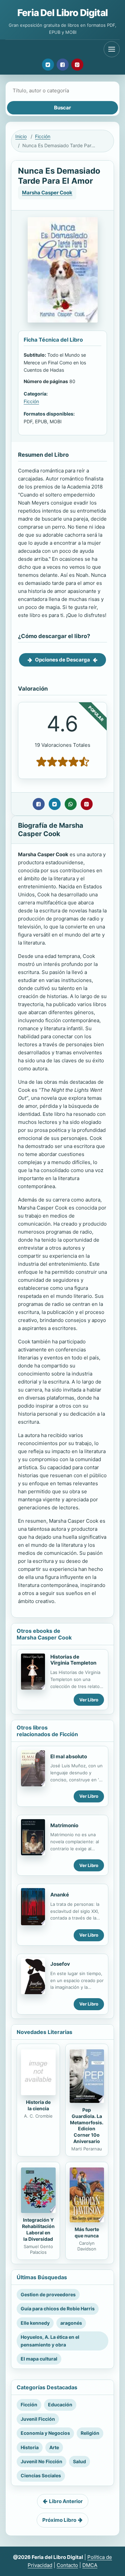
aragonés (71, 2323)
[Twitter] (48, 65)
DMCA (90, 2565)
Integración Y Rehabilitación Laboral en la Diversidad (38, 2229)
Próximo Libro (59, 2520)
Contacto (67, 2565)
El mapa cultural (39, 2359)
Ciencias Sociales (41, 2475)
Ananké (60, 1895)
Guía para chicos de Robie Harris (58, 2308)
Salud (79, 2461)
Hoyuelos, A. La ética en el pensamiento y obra (50, 2341)
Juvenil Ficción (38, 2419)
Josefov (60, 1964)
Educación (60, 2405)
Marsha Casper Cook (47, 193)
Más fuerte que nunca (87, 2232)
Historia (30, 2447)
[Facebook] (63, 65)
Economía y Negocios (45, 2433)
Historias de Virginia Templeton (73, 1660)
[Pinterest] (77, 65)
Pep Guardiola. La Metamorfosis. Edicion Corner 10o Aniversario (87, 2125)
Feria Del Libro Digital (62, 13)
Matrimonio (64, 1825)
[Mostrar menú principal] (112, 49)
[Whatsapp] (71, 804)
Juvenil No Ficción (41, 2461)
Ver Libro (89, 1700)
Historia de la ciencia (38, 2105)
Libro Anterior (66, 2501)
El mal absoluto (69, 1756)
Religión (90, 2433)
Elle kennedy (35, 2323)
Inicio (21, 136)
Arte (54, 2447)
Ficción (43, 136)
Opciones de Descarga (62, 660)
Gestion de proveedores (48, 2294)
